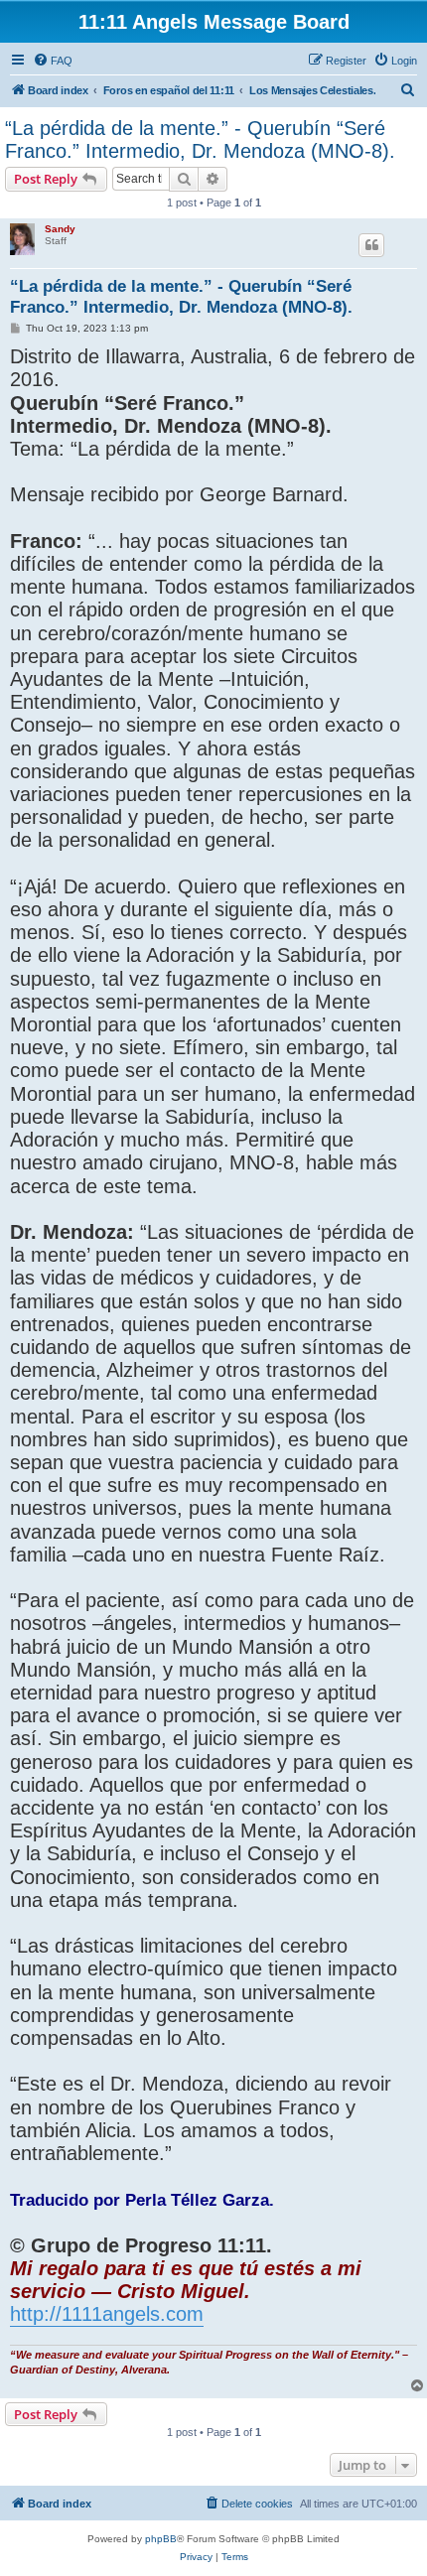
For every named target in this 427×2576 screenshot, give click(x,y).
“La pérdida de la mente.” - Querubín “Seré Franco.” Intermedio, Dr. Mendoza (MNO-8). (200, 139)
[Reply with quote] (371, 245)
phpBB (161, 2539)
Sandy (60, 229)
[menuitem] (53, 61)
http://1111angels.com (107, 2314)
